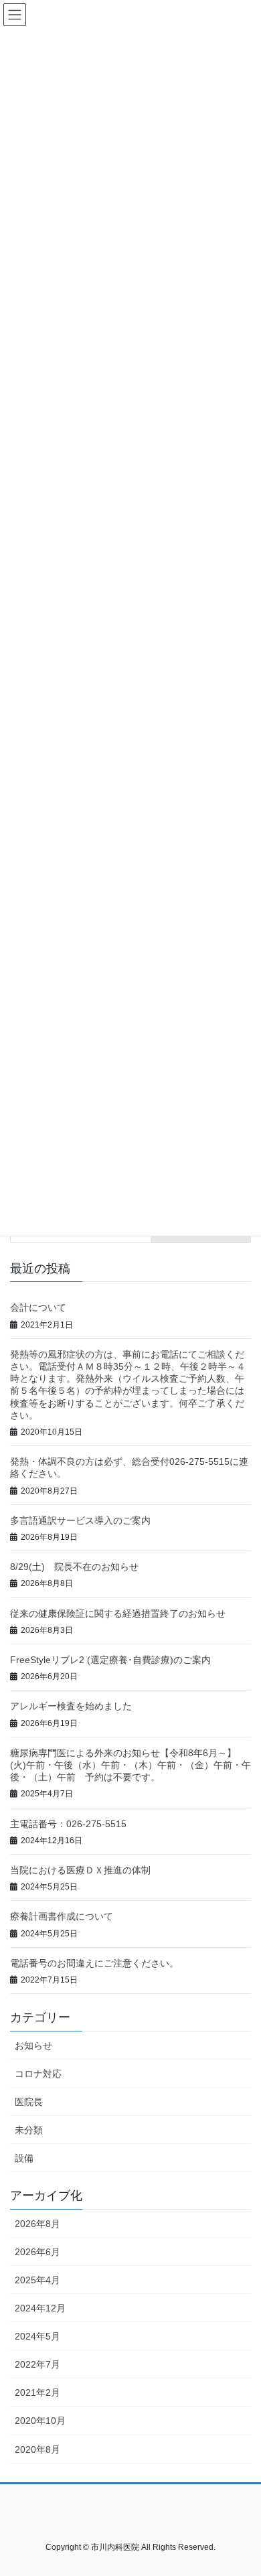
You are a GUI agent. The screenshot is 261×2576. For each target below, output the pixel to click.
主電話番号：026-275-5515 (68, 1824)
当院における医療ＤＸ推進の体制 (80, 1870)
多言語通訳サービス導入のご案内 (80, 1520)
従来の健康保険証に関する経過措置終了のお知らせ (118, 1614)
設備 (24, 2158)
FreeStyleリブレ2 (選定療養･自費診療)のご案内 (110, 1660)
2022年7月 (37, 2364)
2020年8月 (37, 2449)
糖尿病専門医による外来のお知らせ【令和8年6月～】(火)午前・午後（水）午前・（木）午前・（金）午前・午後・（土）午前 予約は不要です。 (130, 1765)
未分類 (29, 2130)
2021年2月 (37, 2392)
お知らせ (33, 2046)
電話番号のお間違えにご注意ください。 (94, 1963)
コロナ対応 (38, 2074)
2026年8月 (37, 2224)
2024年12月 (40, 2308)
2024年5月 (37, 2336)
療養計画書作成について (62, 1916)
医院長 (29, 2102)
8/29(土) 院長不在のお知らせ (74, 1567)
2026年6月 (37, 2252)
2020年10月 (40, 2421)
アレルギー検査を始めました (71, 1706)
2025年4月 (37, 2280)
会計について (38, 1307)
